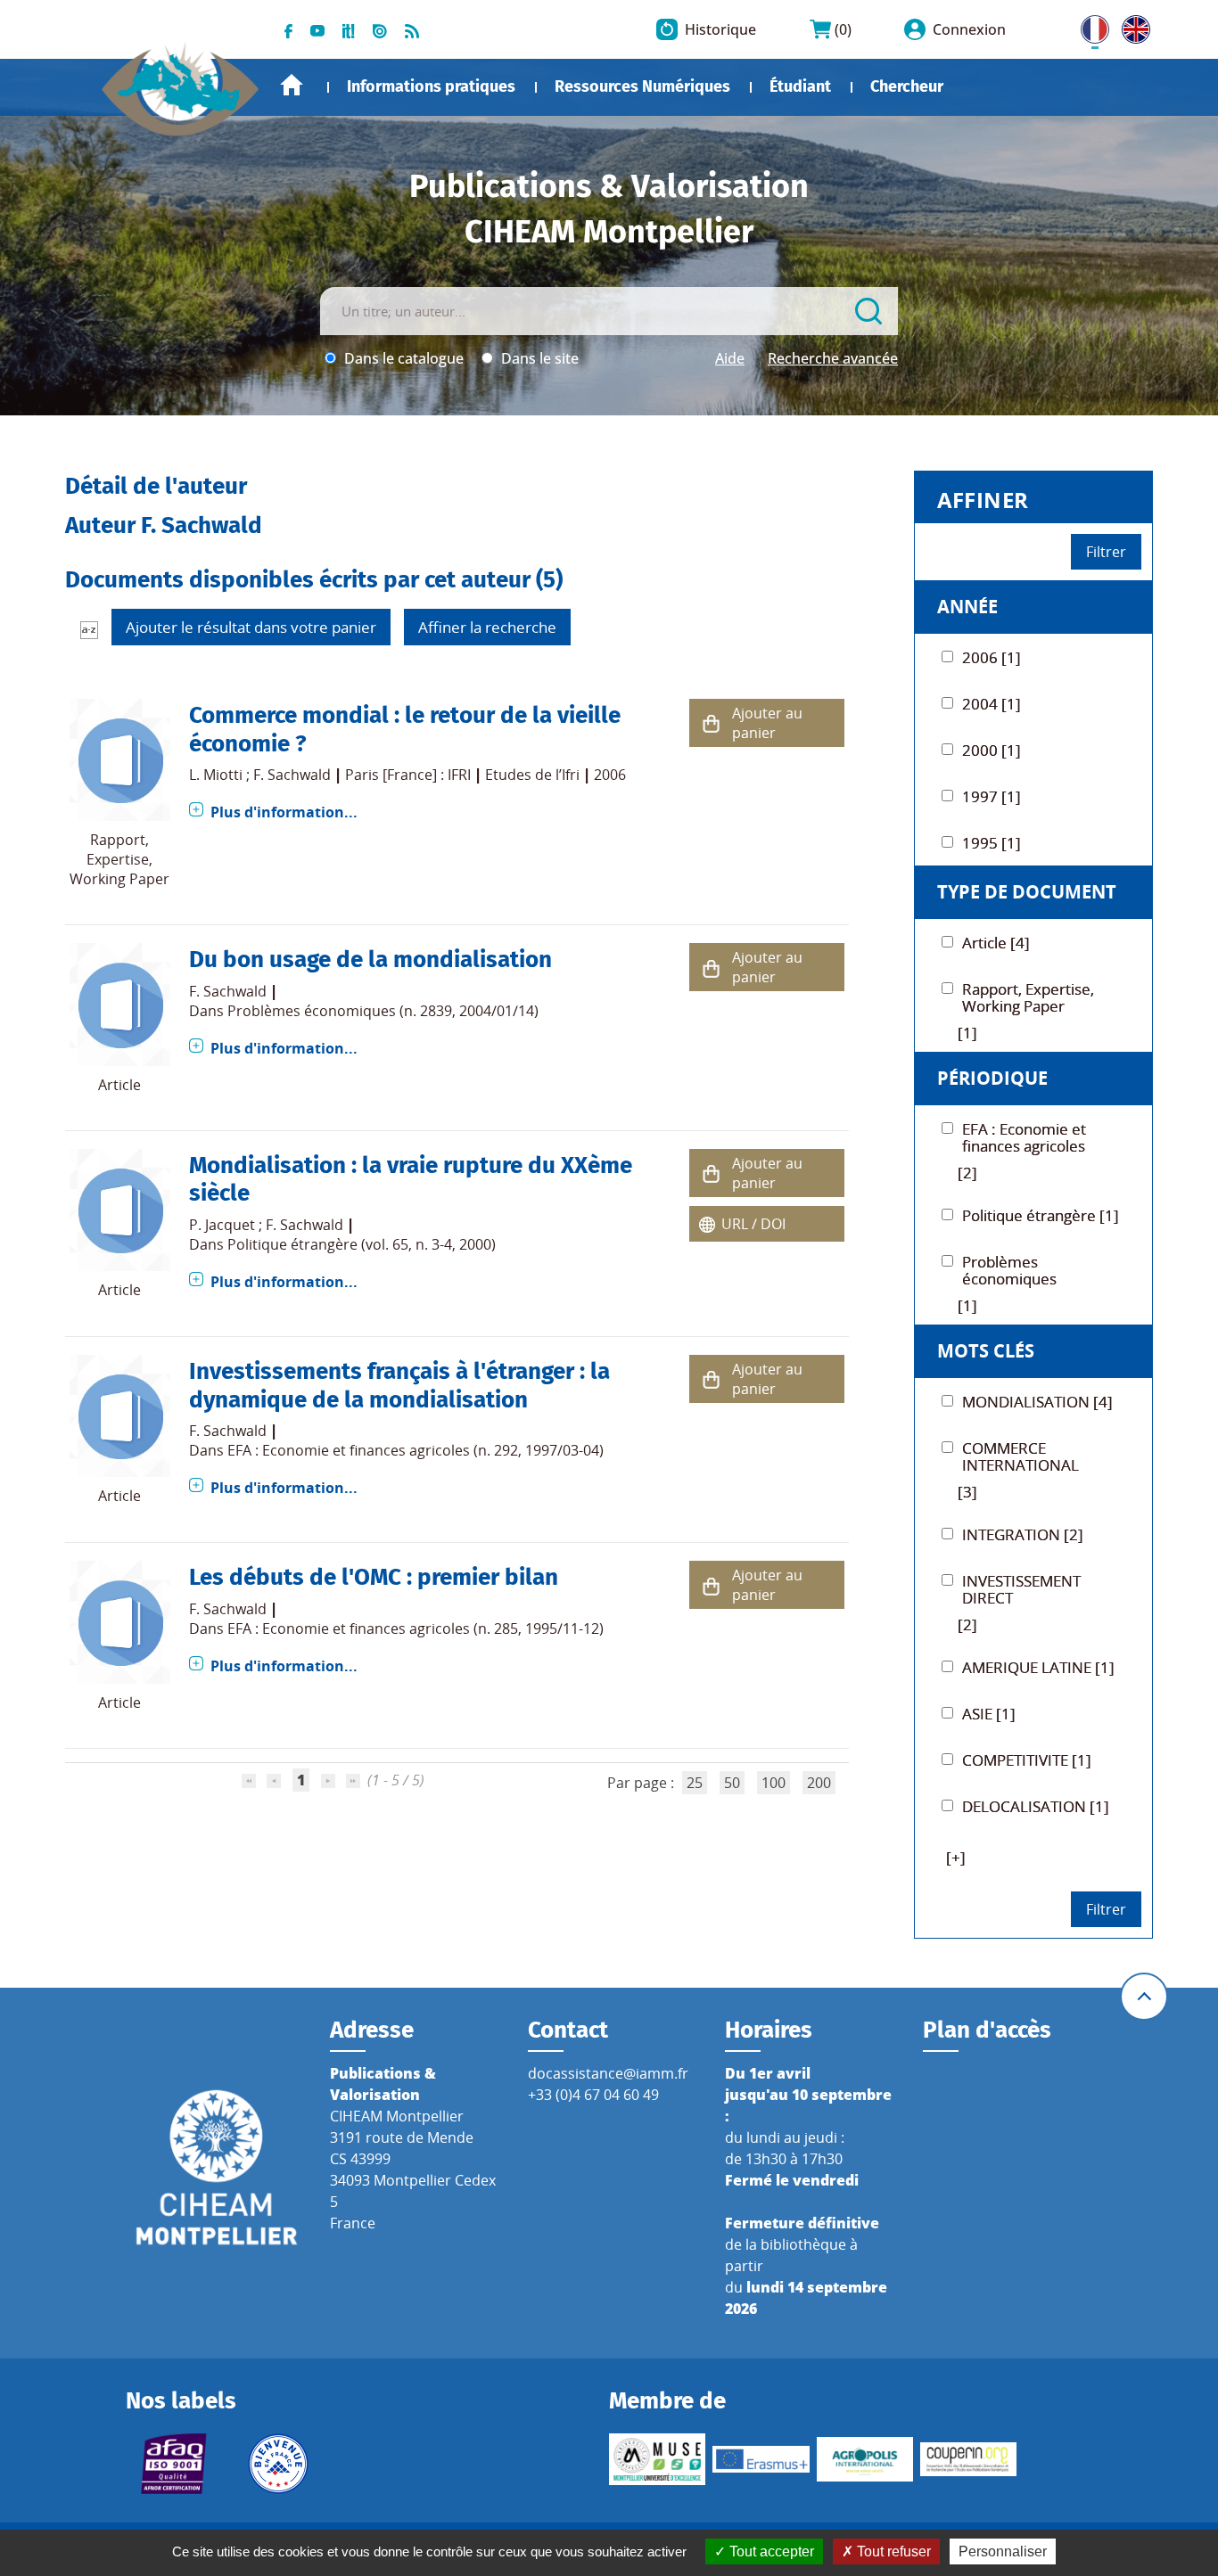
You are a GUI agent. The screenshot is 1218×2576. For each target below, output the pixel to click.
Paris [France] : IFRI (408, 775)
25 (695, 1783)
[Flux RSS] (412, 29)
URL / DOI (753, 1224)
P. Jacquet (222, 1225)
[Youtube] (317, 29)
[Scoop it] (349, 29)
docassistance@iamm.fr (608, 2073)
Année (967, 607)
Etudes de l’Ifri (532, 775)
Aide (730, 358)
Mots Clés (986, 1351)
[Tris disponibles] (89, 629)
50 (732, 1783)
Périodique (992, 1078)
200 (819, 1783)
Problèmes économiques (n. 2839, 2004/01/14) (383, 1011)
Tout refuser (892, 2551)
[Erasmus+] (761, 2459)
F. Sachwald (292, 775)
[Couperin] (968, 2460)
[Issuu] (380, 29)
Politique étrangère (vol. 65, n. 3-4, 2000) (362, 1244)
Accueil (292, 85)
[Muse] (657, 2459)
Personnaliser (1003, 2551)
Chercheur (907, 86)
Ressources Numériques (642, 86)
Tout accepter (770, 2551)
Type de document (1027, 892)
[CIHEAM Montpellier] (217, 2166)
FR (1089, 26)
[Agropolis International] (865, 2459)
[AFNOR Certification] (174, 2464)
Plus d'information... (284, 812)
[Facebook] (288, 29)
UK (1132, 26)
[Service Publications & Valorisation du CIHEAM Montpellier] (181, 80)
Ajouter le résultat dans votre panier (251, 627)
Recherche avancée (833, 358)
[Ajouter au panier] (711, 723)
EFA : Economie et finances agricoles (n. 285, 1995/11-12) (416, 1628)
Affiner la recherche (487, 627)
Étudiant (800, 86)
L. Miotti (216, 775)
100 (774, 1783)
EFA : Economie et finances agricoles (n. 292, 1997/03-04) (416, 1450)
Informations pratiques (431, 86)
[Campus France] (278, 2464)
